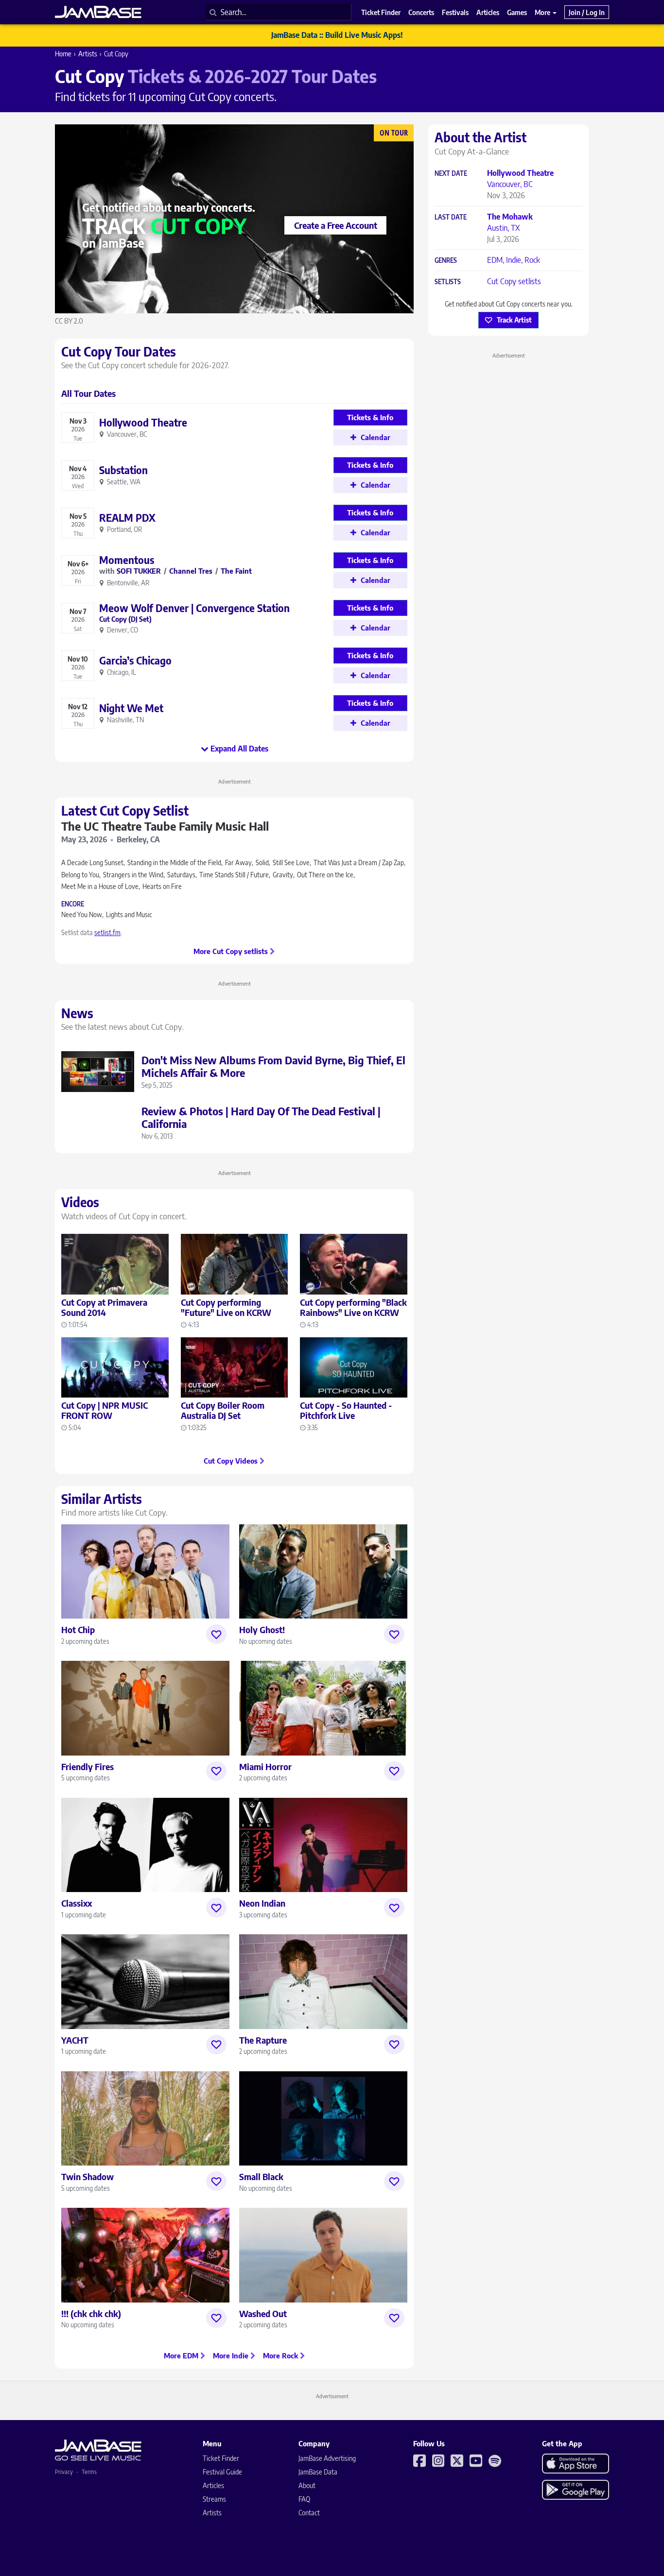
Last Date (451, 217)
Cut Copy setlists (514, 281)
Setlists (448, 282)
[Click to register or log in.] (216, 1634)
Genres (446, 261)
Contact (309, 2513)
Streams (214, 2499)
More (543, 12)
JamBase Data (318, 2472)
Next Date (451, 174)
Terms (89, 2472)
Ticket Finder (221, 2458)
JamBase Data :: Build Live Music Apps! (337, 35)
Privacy (64, 2472)
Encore (73, 904)
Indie (514, 260)
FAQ (304, 2499)
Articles (213, 2485)
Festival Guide (222, 2472)
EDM (495, 260)
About (307, 2485)
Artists (88, 54)
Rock (532, 260)
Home (63, 54)
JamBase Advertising (327, 2458)
